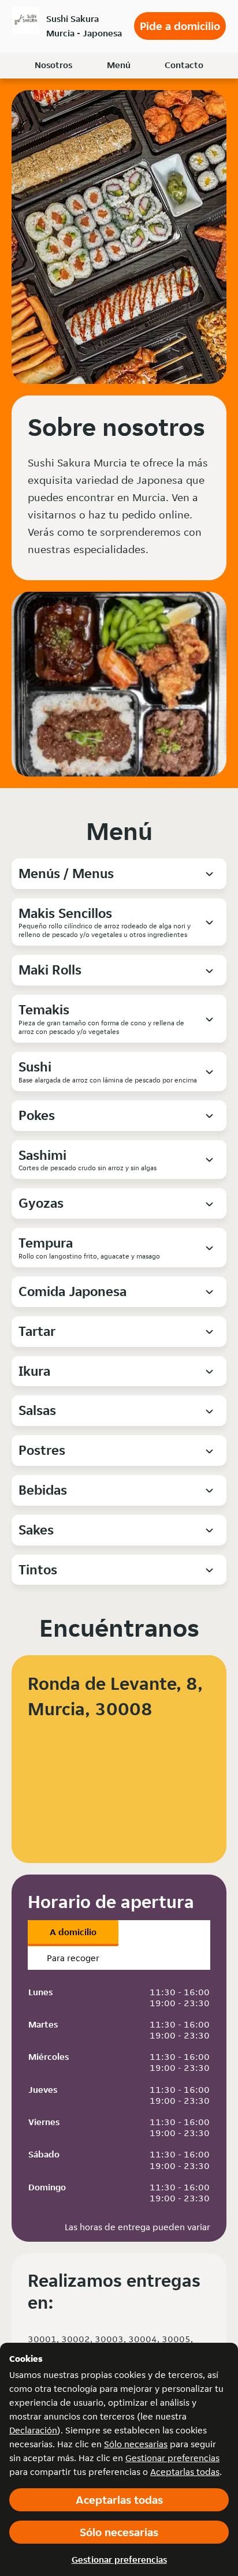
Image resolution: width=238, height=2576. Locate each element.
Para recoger (73, 1958)
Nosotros (53, 65)
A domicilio (73, 1932)
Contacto (184, 65)
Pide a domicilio (180, 26)
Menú (119, 65)
